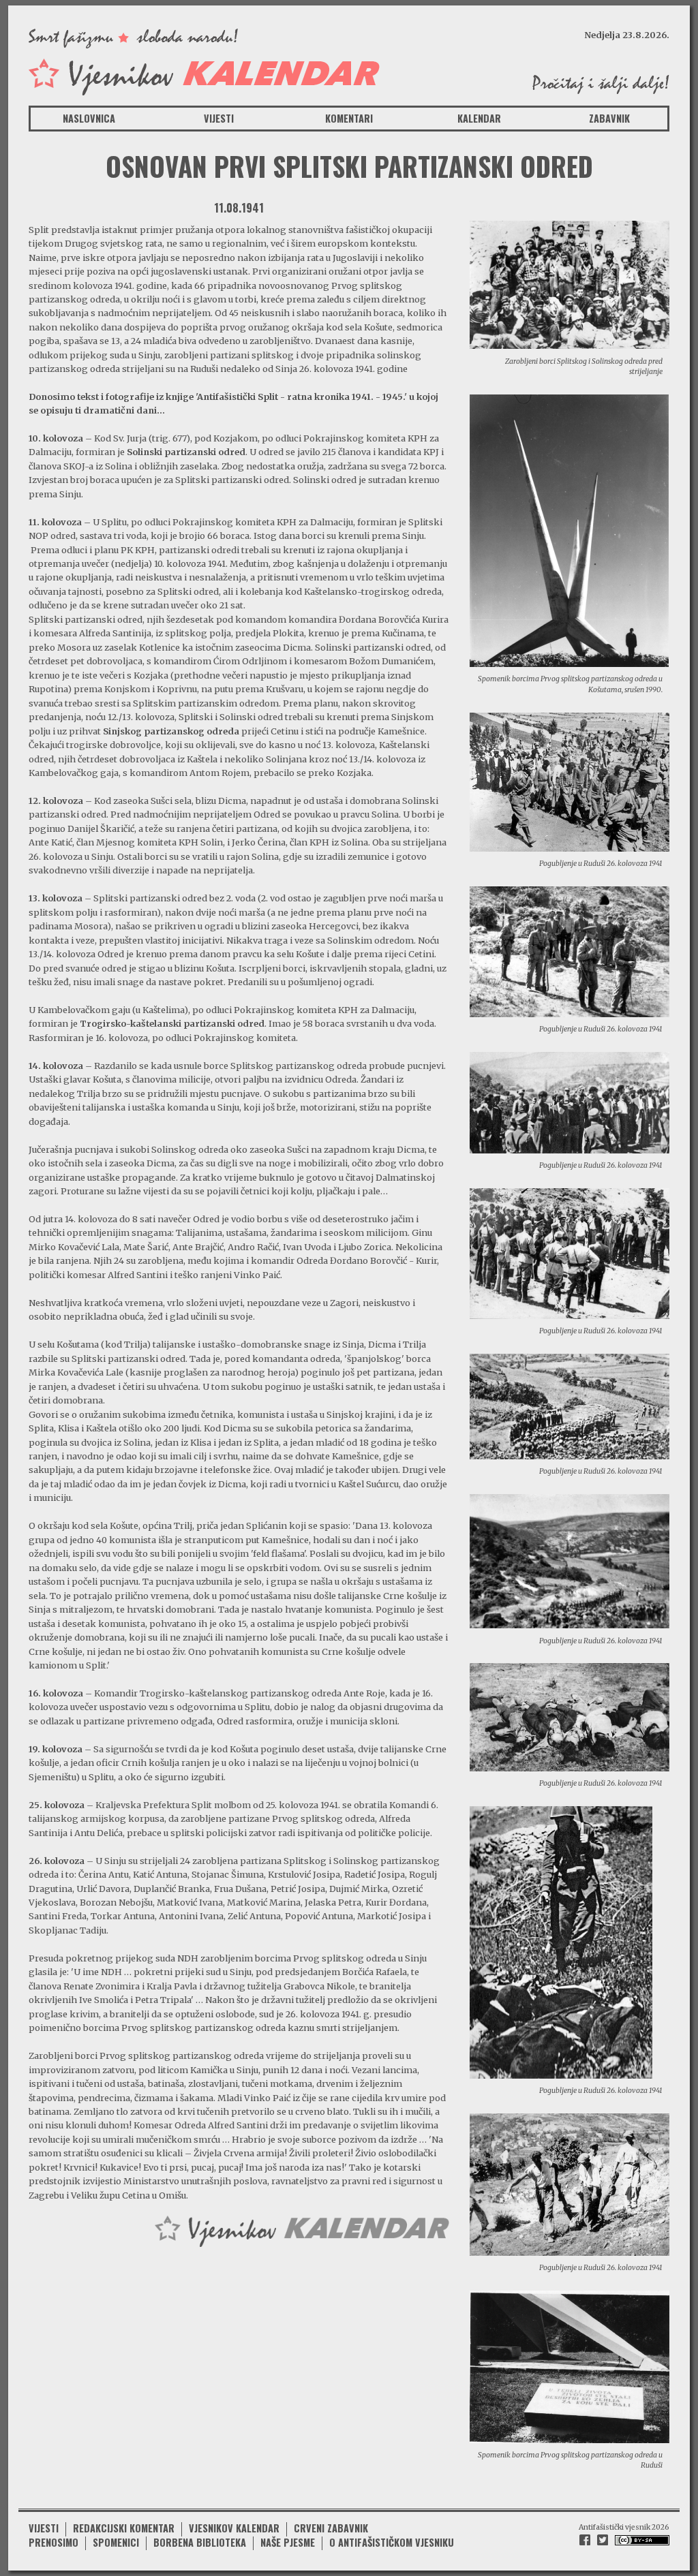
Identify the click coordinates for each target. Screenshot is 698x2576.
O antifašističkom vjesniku (392, 2542)
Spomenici (116, 2542)
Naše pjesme (288, 2542)
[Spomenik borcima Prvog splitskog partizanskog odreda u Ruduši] (570, 2366)
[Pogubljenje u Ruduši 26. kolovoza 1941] (570, 781)
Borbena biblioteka (200, 2542)
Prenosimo (54, 2542)
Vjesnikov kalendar (234, 2528)
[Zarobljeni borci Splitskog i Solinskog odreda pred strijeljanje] (570, 284)
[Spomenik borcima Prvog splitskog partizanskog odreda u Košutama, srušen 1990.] (569, 530)
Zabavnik (609, 118)
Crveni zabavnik (331, 2528)
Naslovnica (89, 118)
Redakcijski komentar (124, 2528)
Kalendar (479, 118)
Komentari (349, 118)
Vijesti (219, 118)
